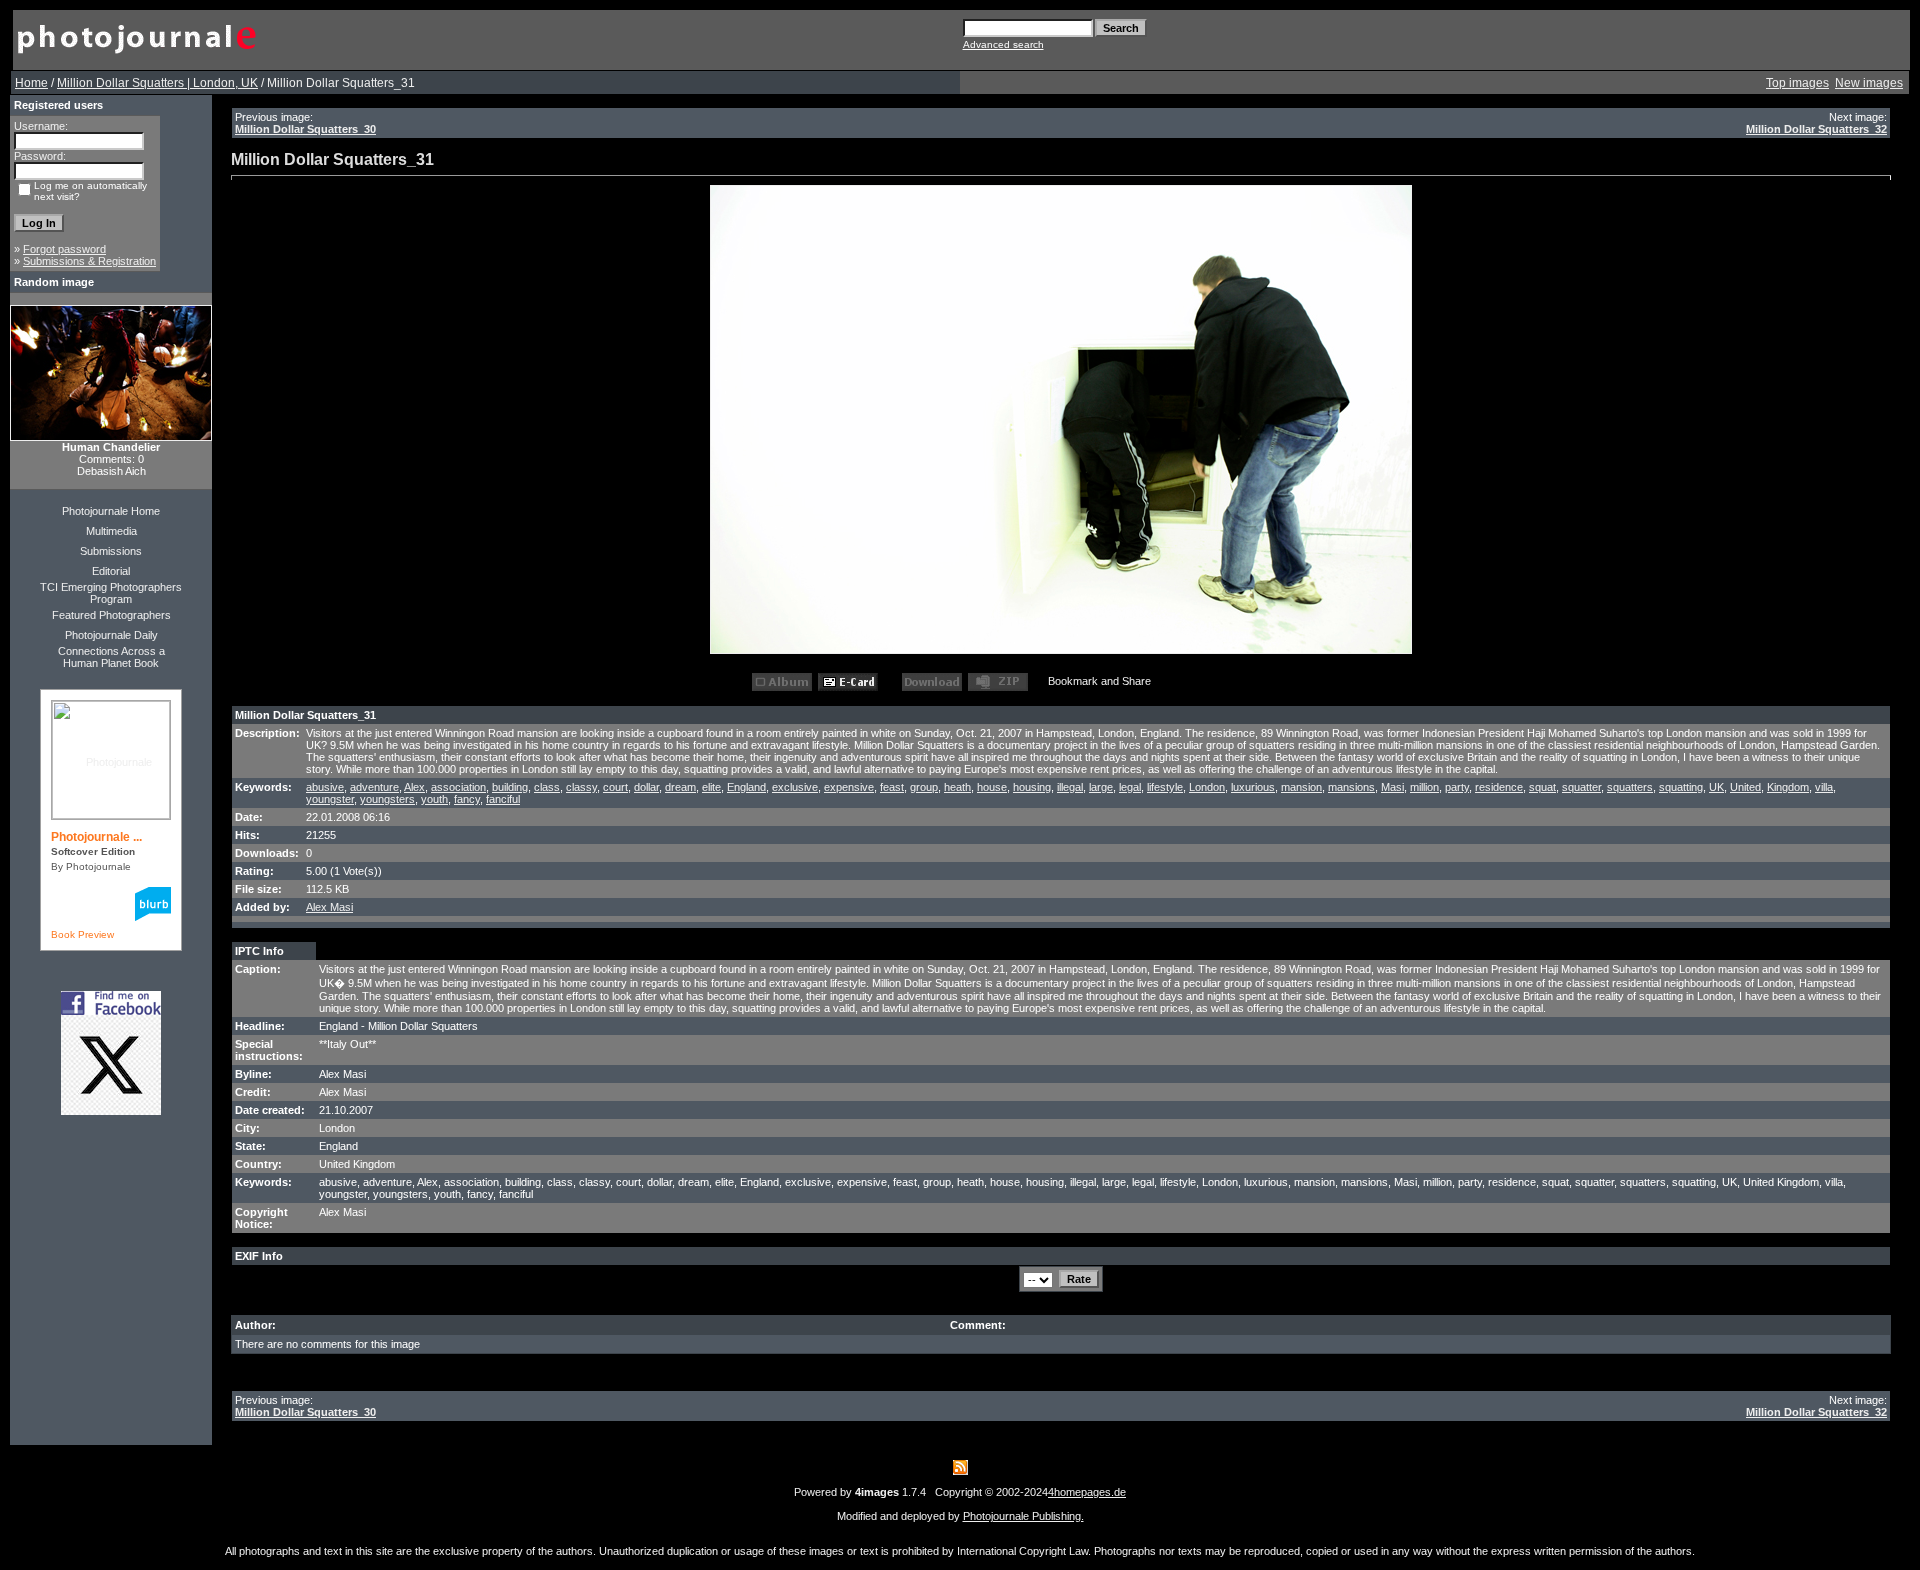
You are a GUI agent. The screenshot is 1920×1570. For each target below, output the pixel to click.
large (1101, 787)
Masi (1392, 787)
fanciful (503, 799)
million (1424, 787)
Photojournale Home (111, 511)
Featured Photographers (111, 615)
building (510, 787)
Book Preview (82, 934)
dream (680, 787)
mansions (1351, 787)
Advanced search (1003, 44)
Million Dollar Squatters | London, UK (157, 83)
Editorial (111, 571)
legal (1130, 787)
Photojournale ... (96, 837)
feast (892, 787)
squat (1542, 787)
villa (1824, 787)
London (1207, 787)
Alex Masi (329, 907)
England (746, 787)
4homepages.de (1087, 1492)
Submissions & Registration (89, 261)
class (547, 787)
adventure (374, 787)
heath (957, 787)
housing (1032, 787)
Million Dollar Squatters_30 (305, 129)
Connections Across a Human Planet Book (111, 657)
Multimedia (111, 531)
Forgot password (64, 249)
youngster (330, 799)
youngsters (387, 799)
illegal (1070, 787)
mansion (1301, 787)
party (1457, 787)
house (992, 787)
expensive (849, 787)
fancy (467, 799)
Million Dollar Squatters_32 (1816, 129)
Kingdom (1788, 787)
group (924, 787)
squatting (1681, 787)
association (458, 787)
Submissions (111, 551)
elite (711, 787)
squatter (1581, 787)
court (615, 787)
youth (434, 799)
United (1745, 787)
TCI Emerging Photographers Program (111, 593)
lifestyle (1165, 787)
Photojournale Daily (111, 635)
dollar (646, 787)
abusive (325, 787)
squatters (1630, 787)
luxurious (1253, 787)
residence (1499, 787)
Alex (414, 787)
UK (1716, 787)
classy (581, 787)
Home (31, 83)
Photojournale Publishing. (1023, 1516)
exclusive (795, 787)
